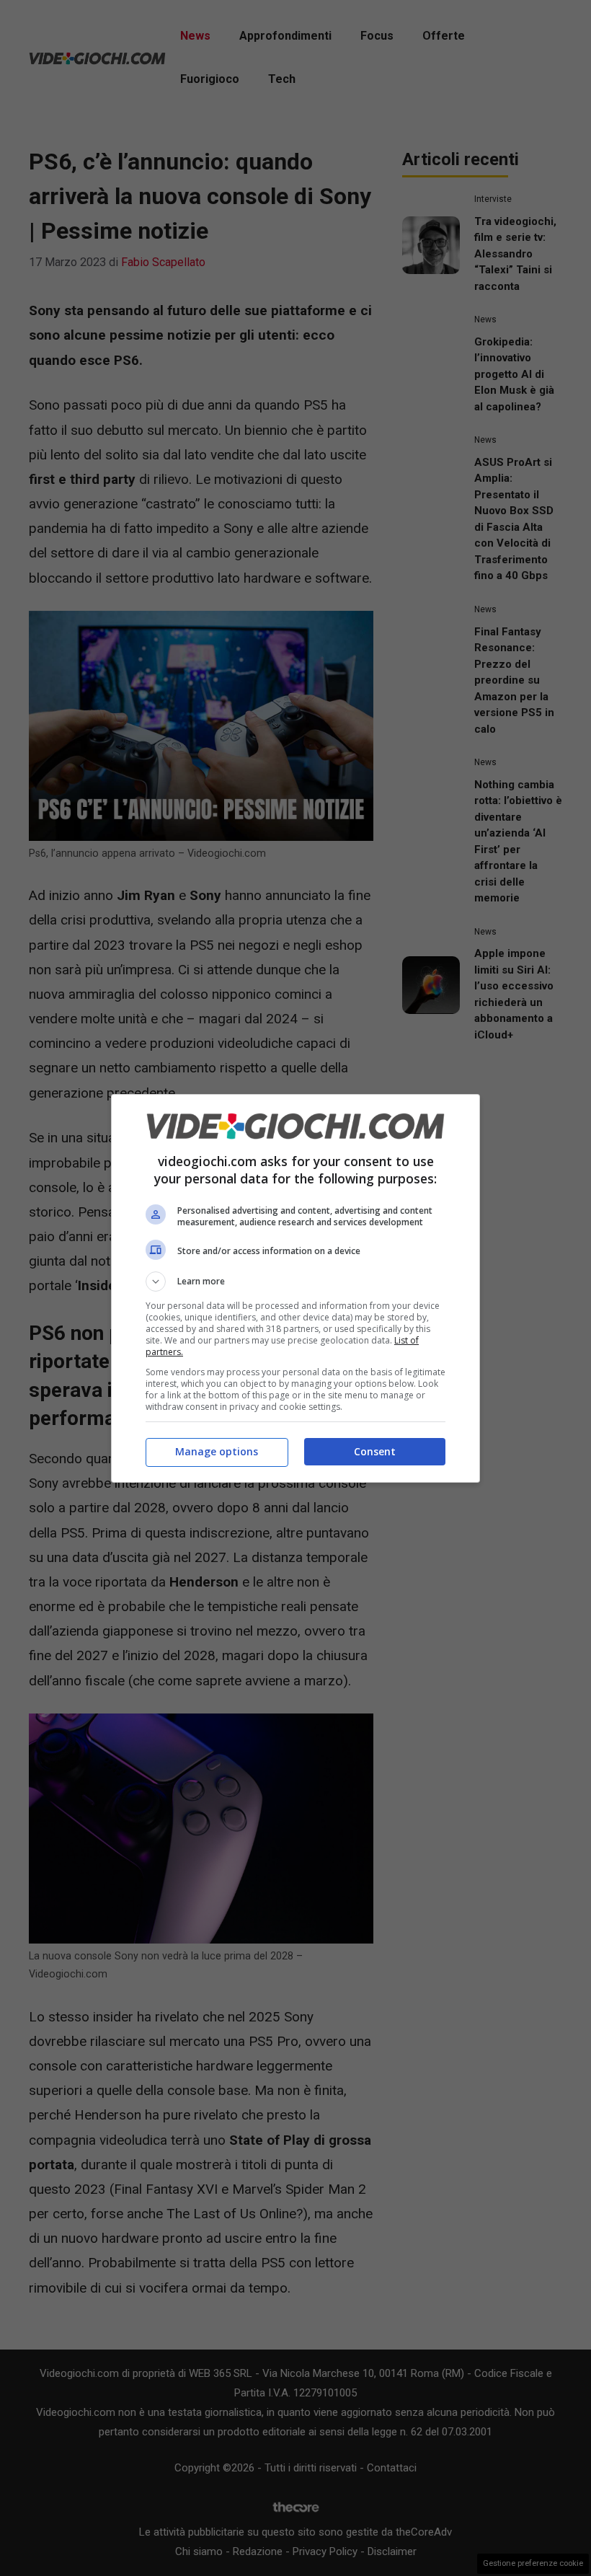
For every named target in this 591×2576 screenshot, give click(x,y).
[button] (295, 1282)
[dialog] (295, 1288)
